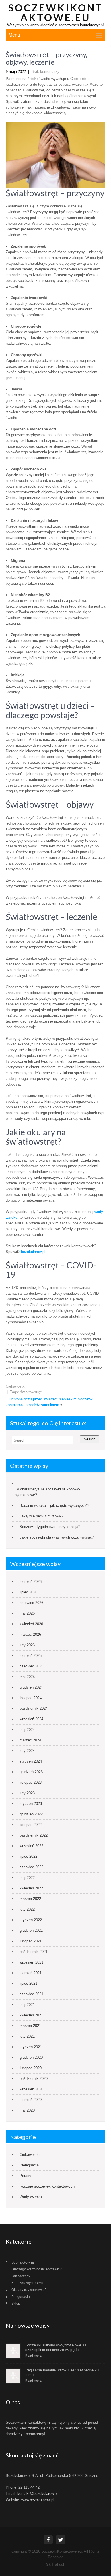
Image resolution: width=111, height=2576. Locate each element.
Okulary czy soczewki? (29, 2290)
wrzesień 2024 (31, 1719)
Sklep (16, 2304)
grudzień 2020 (31, 2057)
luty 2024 (27, 1751)
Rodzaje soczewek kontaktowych (47, 2186)
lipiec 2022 (28, 1856)
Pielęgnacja (29, 2165)
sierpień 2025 (31, 1656)
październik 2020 (34, 2079)
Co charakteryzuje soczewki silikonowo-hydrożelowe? (47, 1492)
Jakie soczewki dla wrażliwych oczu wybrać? (57, 1537)
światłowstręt (31, 1392)
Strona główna (23, 2262)
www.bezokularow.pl (38, 2500)
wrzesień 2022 (31, 1846)
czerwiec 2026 (31, 1603)
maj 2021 (27, 2005)
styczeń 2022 (31, 1920)
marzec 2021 (30, 2026)
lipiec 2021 (28, 1983)
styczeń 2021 (31, 2047)
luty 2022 (27, 1909)
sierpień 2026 (31, 1582)
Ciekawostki (16, 1386)
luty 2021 (27, 2036)
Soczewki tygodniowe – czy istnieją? (51, 1527)
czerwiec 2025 (31, 1666)
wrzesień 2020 (31, 2089)
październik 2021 (34, 1952)
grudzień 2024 (31, 1687)
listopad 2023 (31, 1782)
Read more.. (34, 2355)
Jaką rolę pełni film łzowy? (41, 1516)
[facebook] (48, 2540)
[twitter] (61, 2540)
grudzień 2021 (31, 1930)
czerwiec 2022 (31, 1867)
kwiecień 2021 (31, 2015)
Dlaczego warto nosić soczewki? (37, 2269)
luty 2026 (27, 1645)
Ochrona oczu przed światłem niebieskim (43, 1399)
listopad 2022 (31, 1825)
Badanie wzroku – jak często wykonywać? (55, 1506)
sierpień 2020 (31, 2100)
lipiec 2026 (28, 1592)
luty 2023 (27, 1793)
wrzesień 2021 (31, 1962)
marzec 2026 (30, 1634)
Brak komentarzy (45, 72)
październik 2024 (34, 1708)
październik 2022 (34, 1835)
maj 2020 (27, 2110)
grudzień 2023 (31, 1772)
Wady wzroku (31, 2197)
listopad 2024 (31, 1698)
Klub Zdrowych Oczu (27, 2283)
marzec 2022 (30, 1899)
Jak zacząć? (21, 2276)
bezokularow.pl (33, 1252)
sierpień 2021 (31, 1973)
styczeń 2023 (31, 1804)
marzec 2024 (30, 1740)
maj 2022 (27, 1878)
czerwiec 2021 (31, 1994)
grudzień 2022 (31, 1814)
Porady (25, 2176)
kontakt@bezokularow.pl (37, 2494)
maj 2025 (27, 1677)
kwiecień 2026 (31, 1624)
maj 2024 (27, 1730)
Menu (14, 35)
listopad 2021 (31, 1941)
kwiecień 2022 (31, 1888)
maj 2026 (27, 1613)
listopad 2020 (31, 2068)
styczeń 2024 (31, 1761)
